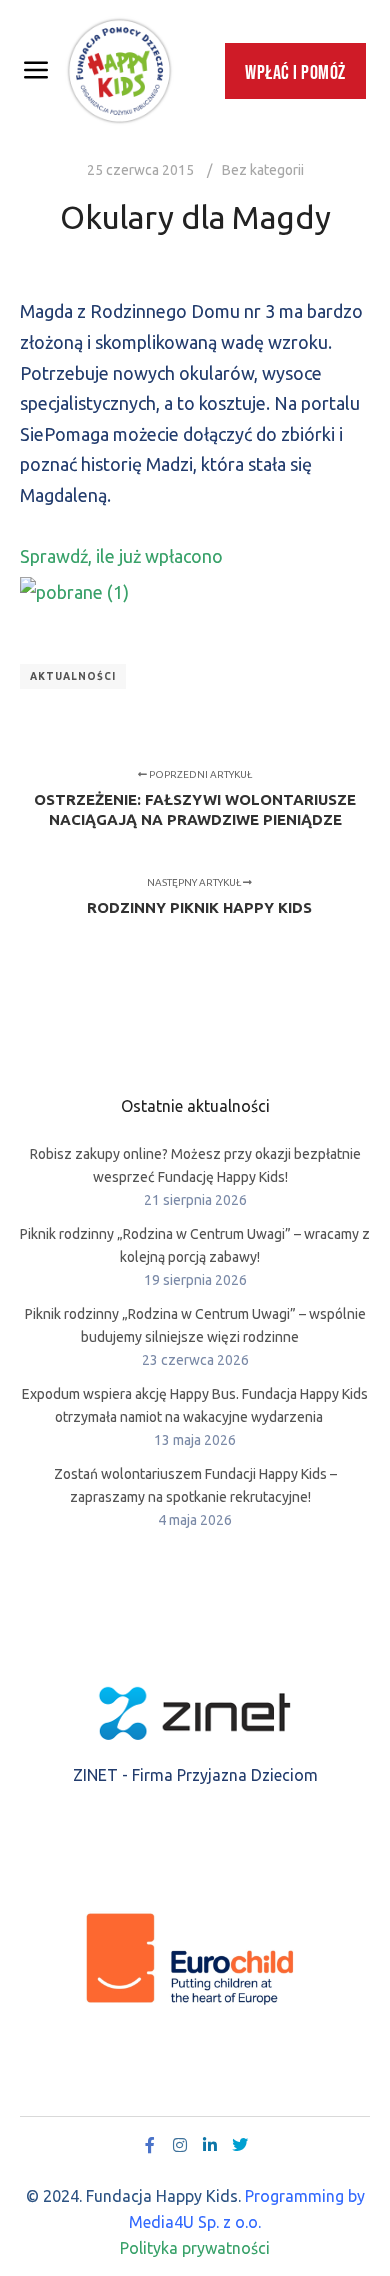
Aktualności (73, 676)
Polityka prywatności (195, 2248)
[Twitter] (240, 2145)
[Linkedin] (210, 2145)
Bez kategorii (263, 170)
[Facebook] (150, 2145)
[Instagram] (180, 2145)
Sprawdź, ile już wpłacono (121, 556)
